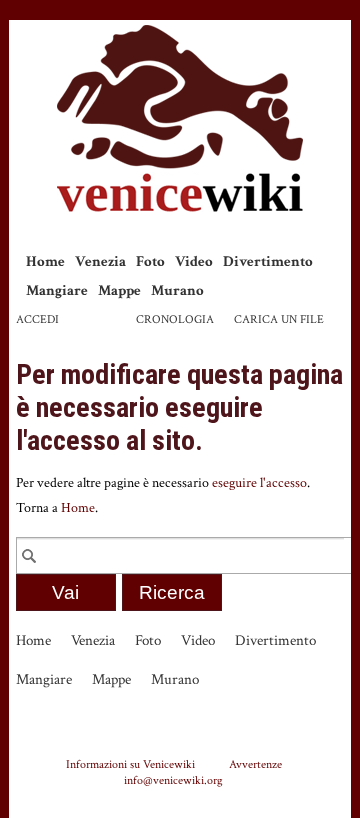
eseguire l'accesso (259, 483)
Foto (150, 261)
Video (194, 261)
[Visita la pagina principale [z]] (180, 118)
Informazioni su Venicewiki (130, 764)
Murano (177, 290)
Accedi (37, 319)
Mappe (119, 290)
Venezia (100, 261)
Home (45, 261)
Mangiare (57, 290)
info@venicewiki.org (173, 780)
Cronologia (175, 319)
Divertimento (268, 261)
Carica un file (279, 319)
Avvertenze (255, 764)
